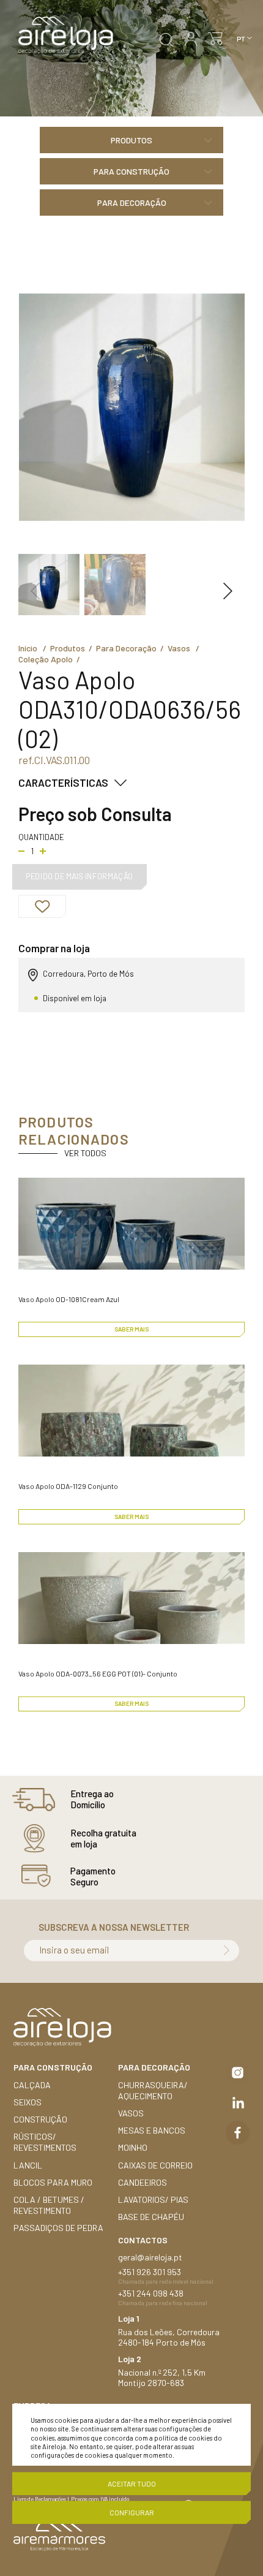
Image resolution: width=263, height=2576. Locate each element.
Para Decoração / (132, 648)
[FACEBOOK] (238, 2133)
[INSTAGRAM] (238, 2073)
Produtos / (73, 648)
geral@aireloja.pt (150, 2257)
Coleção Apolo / (51, 659)
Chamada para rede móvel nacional (166, 2281)
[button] (35, 591)
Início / (34, 648)
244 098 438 (160, 2293)
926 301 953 (159, 2272)
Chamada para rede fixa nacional (163, 2303)
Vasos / (185, 648)
